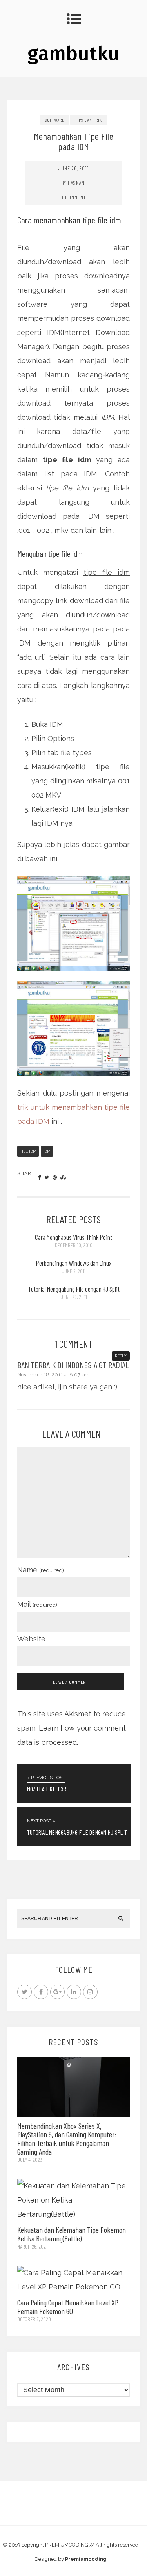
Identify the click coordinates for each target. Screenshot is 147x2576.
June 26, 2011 (74, 168)
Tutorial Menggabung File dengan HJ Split (74, 1289)
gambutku (73, 53)
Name (41, 1570)
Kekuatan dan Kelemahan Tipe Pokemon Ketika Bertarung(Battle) (72, 2234)
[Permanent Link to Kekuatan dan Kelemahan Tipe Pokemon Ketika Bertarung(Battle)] (74, 2200)
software (55, 120)
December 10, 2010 (74, 1245)
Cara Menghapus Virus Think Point (73, 1237)
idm (47, 1151)
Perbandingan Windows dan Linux (74, 1263)
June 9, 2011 (74, 1271)
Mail (37, 1604)
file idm (28, 1151)
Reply (121, 1356)
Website (31, 1639)
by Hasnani (74, 183)
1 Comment (74, 197)
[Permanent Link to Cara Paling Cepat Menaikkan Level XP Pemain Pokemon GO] (74, 2279)
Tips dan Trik (89, 120)
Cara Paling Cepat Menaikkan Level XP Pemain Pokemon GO (68, 2307)
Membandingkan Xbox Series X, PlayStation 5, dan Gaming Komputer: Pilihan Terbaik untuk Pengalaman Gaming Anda (67, 2139)
